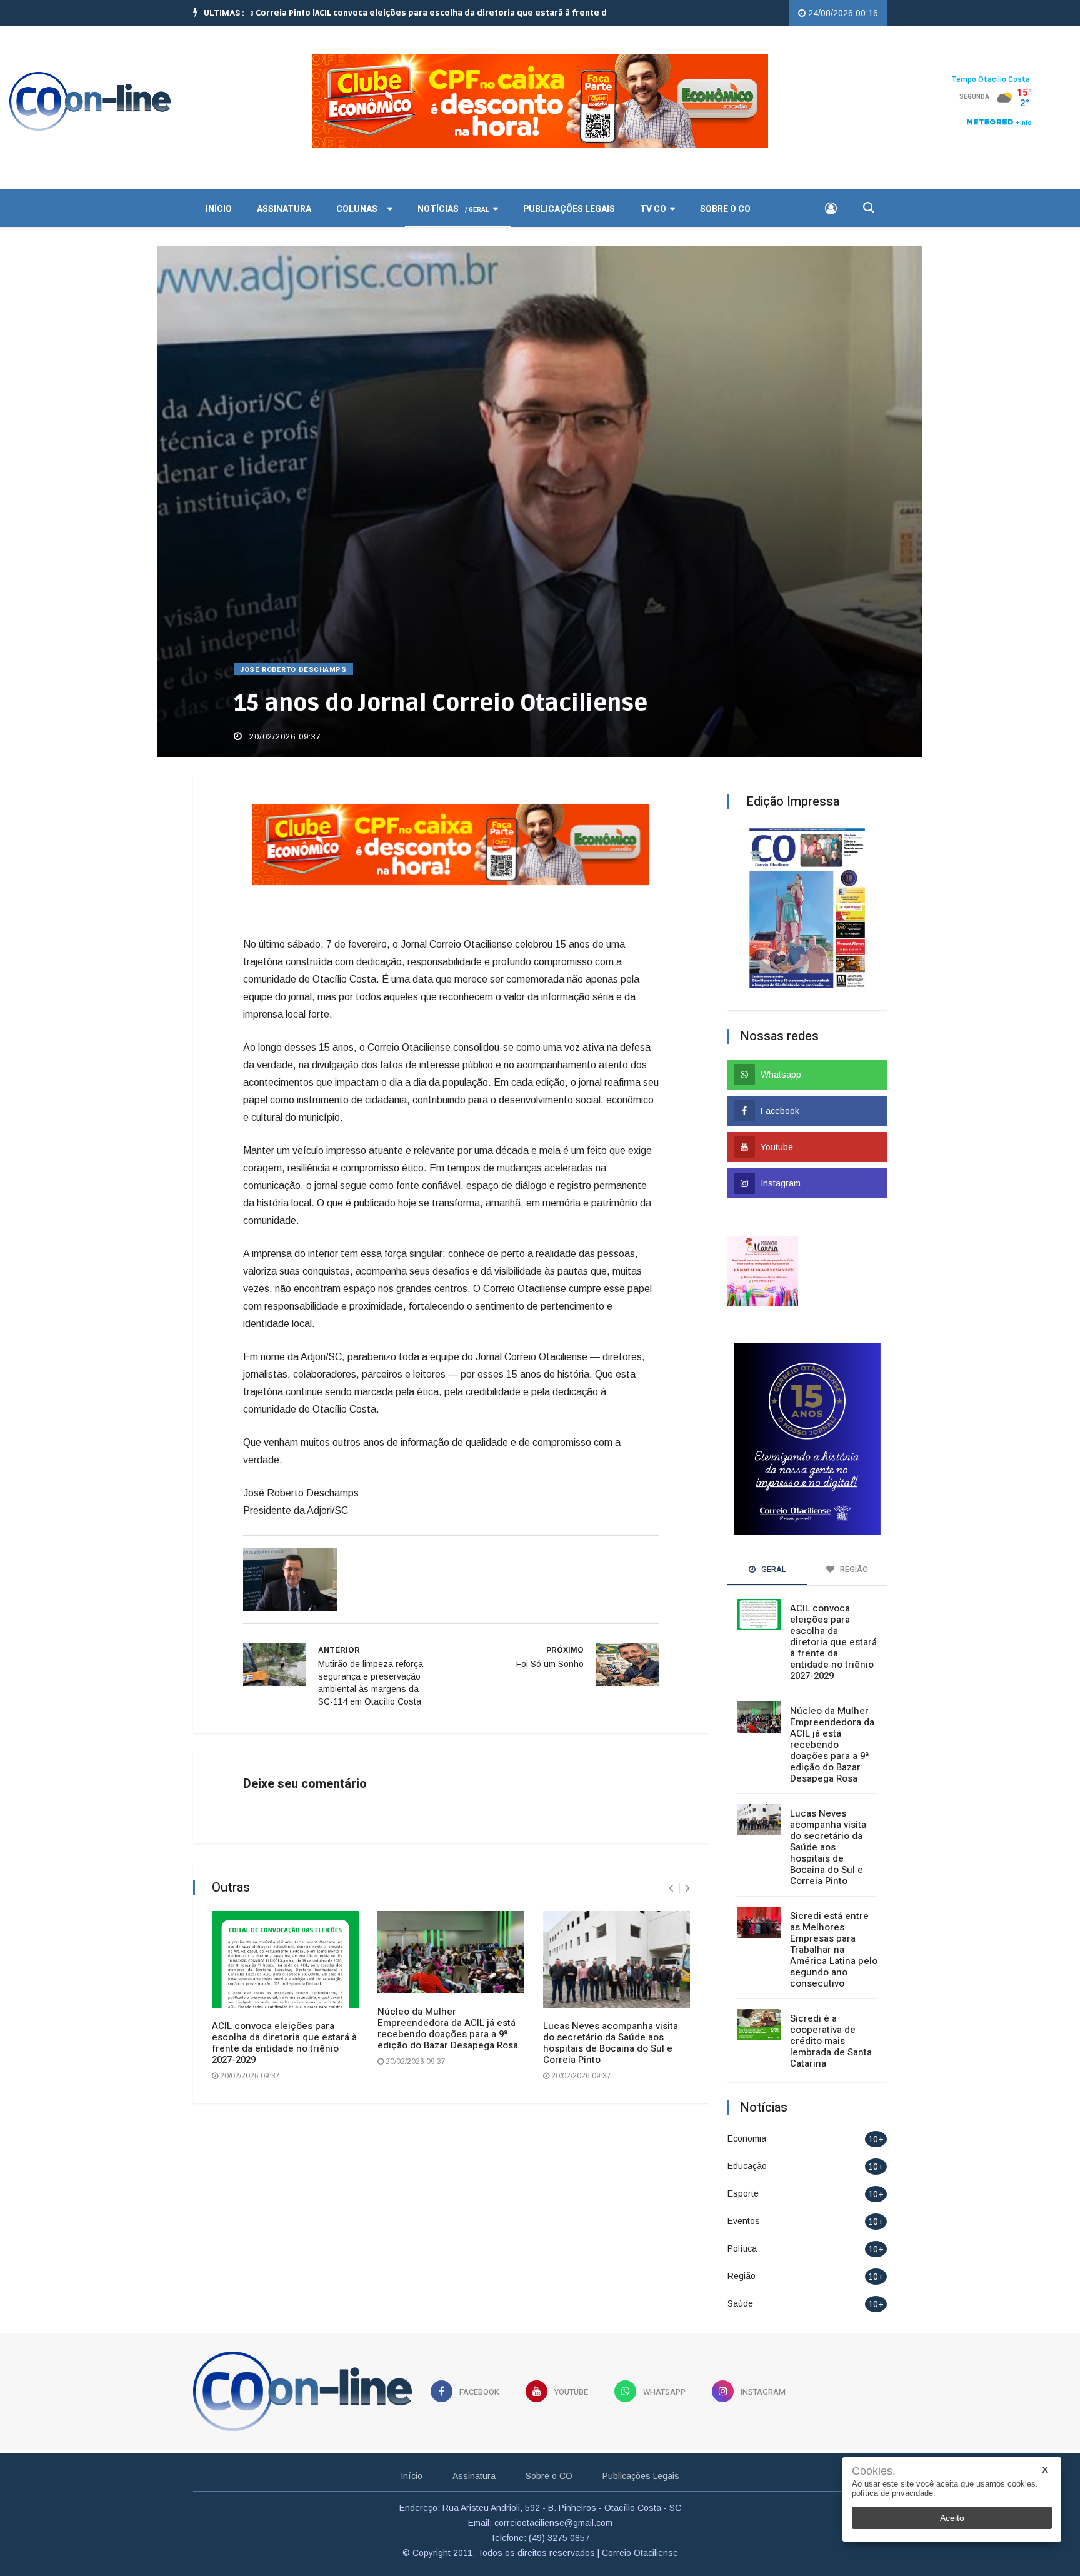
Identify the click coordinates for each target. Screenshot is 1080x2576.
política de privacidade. (894, 2493)
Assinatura (284, 208)
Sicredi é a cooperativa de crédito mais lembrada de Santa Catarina (831, 2039)
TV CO (653, 208)
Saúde (740, 2302)
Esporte (743, 2192)
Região (742, 2274)
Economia (747, 2137)
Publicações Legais (569, 208)
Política (742, 2247)
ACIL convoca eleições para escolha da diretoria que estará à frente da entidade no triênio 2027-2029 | (421, 13)
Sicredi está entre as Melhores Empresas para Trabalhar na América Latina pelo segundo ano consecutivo (834, 1948)
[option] (421, 13)
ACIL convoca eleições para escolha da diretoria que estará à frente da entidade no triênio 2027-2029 (284, 2042)
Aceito (952, 2518)
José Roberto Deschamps (293, 669)
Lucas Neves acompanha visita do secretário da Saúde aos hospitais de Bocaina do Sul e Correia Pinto (611, 2042)
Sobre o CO (725, 208)
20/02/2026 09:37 (284, 735)
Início (412, 2475)
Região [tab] (853, 1567)
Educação (747, 2164)
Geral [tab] (773, 1567)
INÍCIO (219, 208)
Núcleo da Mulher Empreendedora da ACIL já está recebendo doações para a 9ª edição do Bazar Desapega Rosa (448, 2027)
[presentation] (671, 1887)
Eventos (744, 2219)
